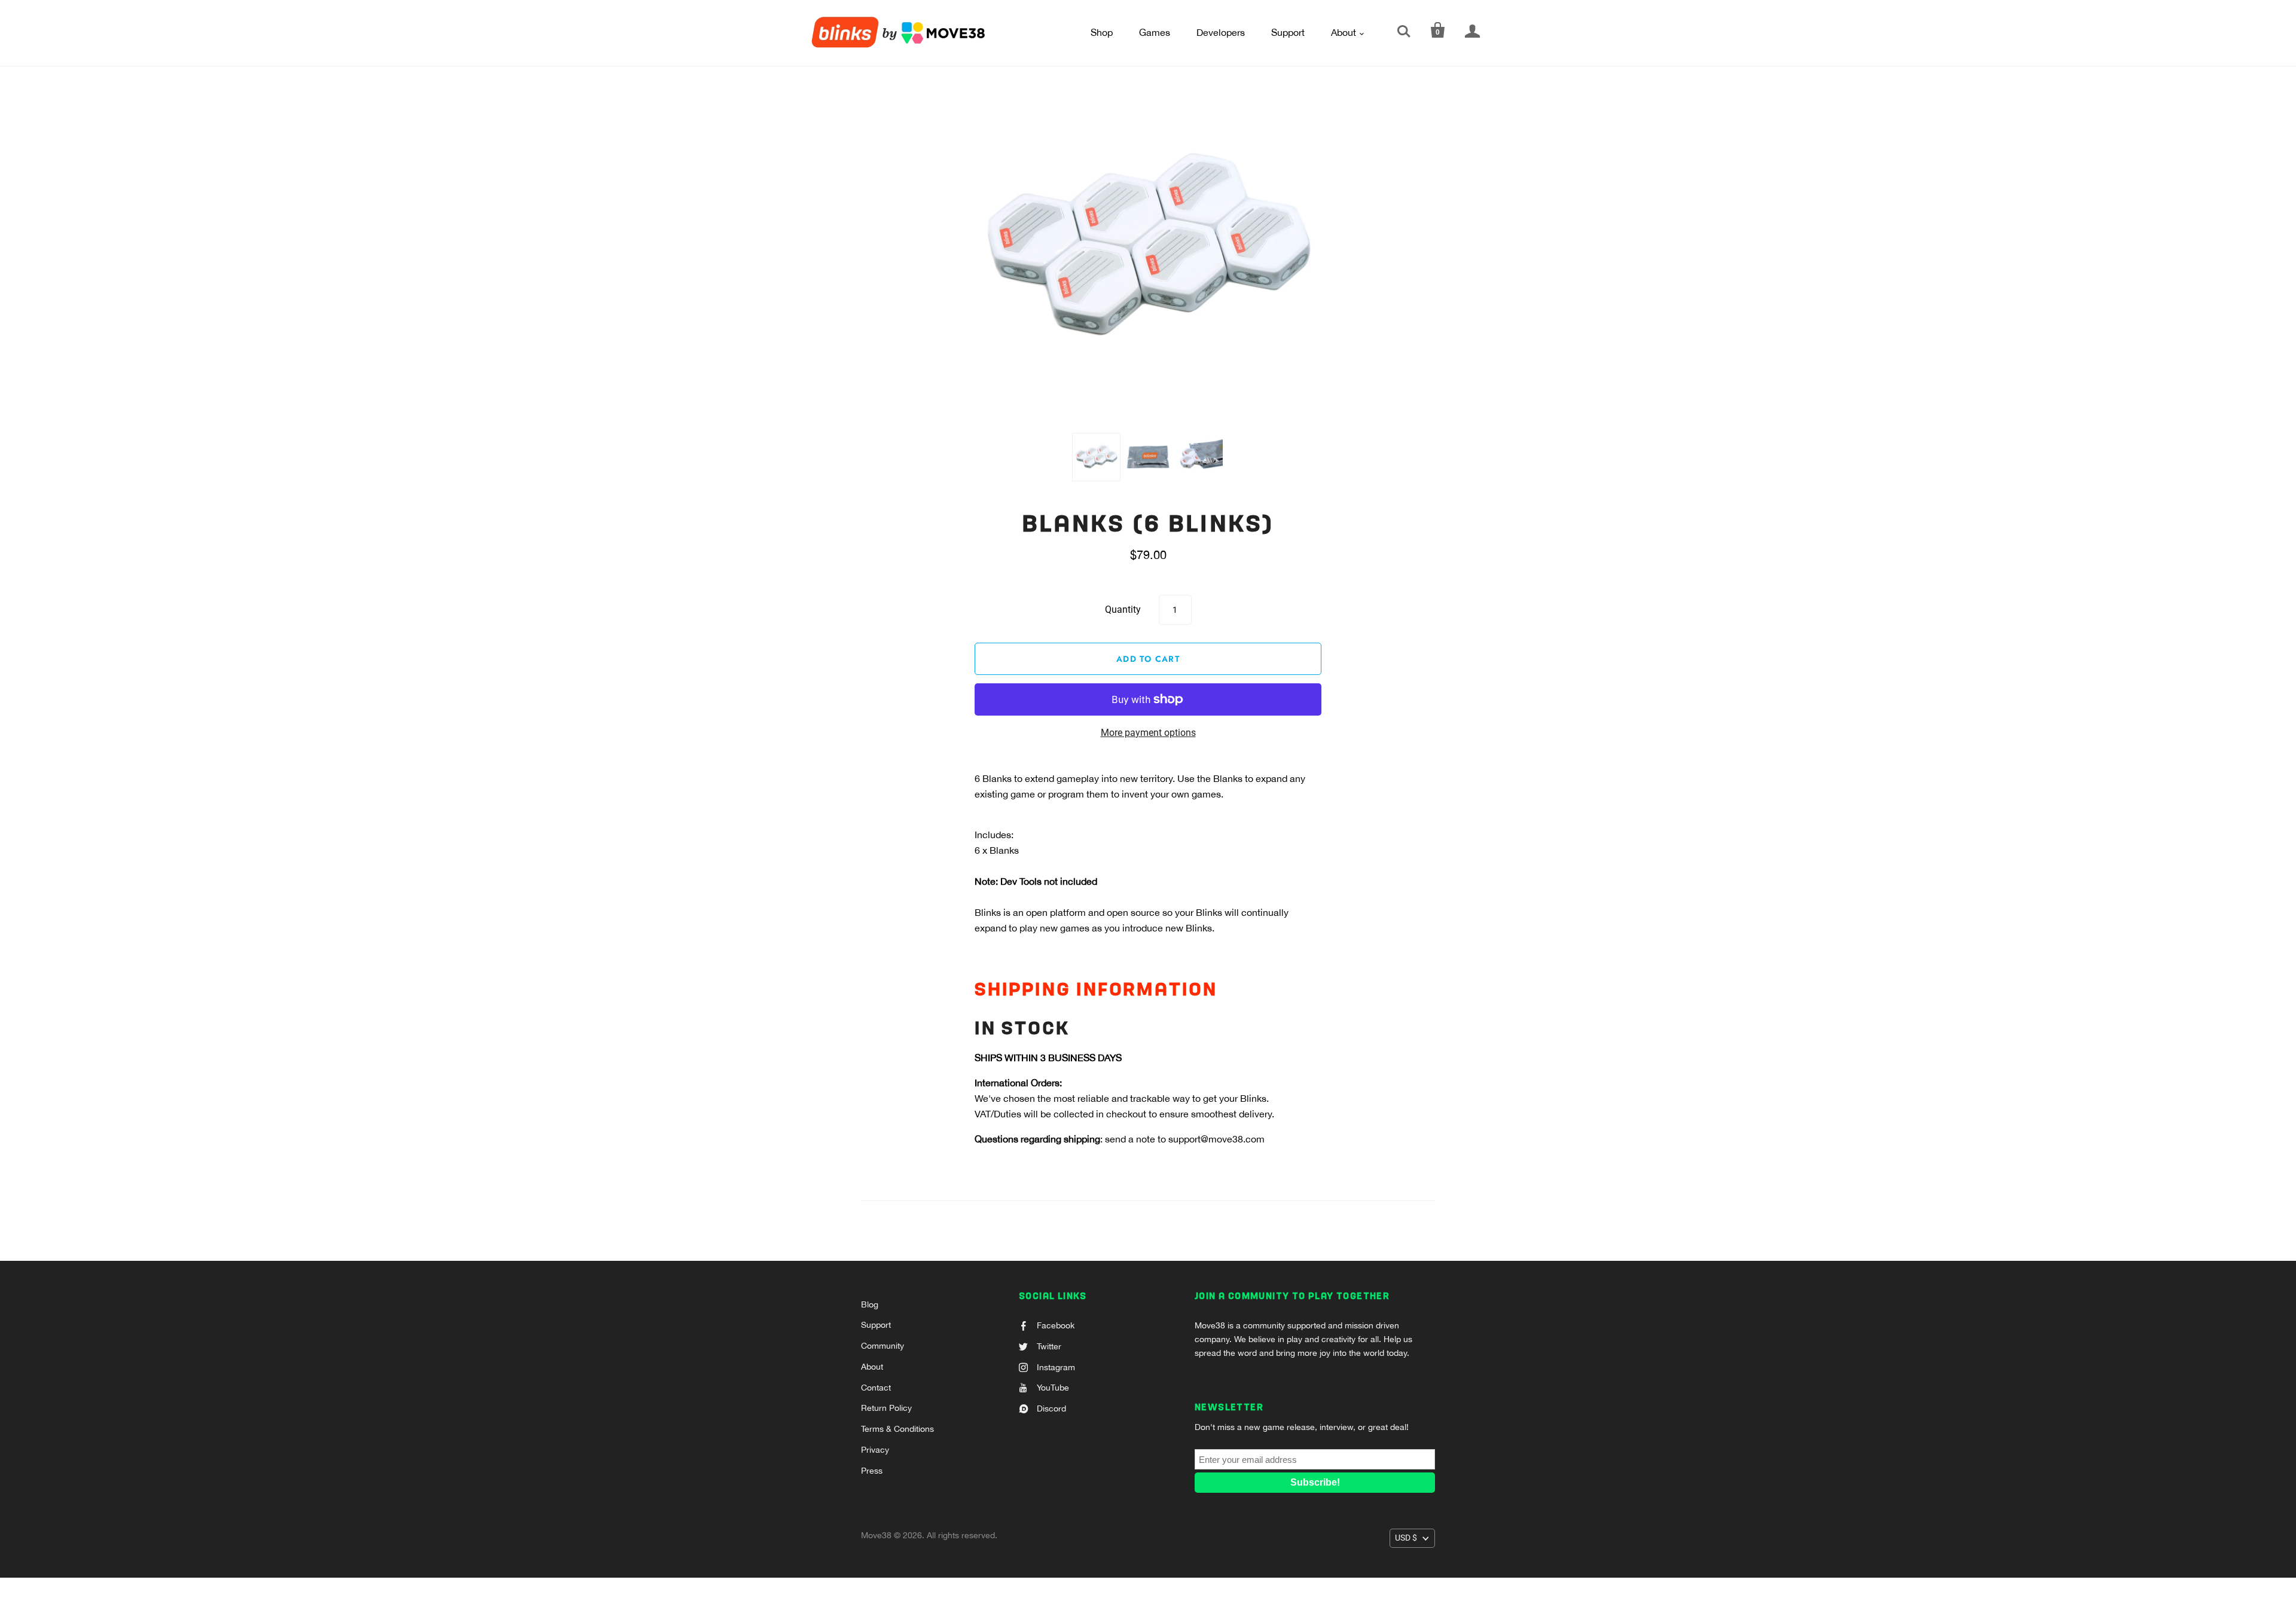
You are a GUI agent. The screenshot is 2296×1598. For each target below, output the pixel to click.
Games (1155, 32)
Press (872, 1471)
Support (1288, 32)
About (1344, 32)
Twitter (1049, 1346)
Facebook (1056, 1325)
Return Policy (886, 1408)
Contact (876, 1388)
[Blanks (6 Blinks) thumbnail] (1096, 457)
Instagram (1056, 1367)
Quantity (1123, 609)
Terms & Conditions (897, 1429)
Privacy (875, 1450)
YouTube (1053, 1388)
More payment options (1148, 733)
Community (883, 1346)
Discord (1051, 1408)
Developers (1221, 32)
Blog (870, 1304)
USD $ (1406, 1538)
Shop (1102, 32)
